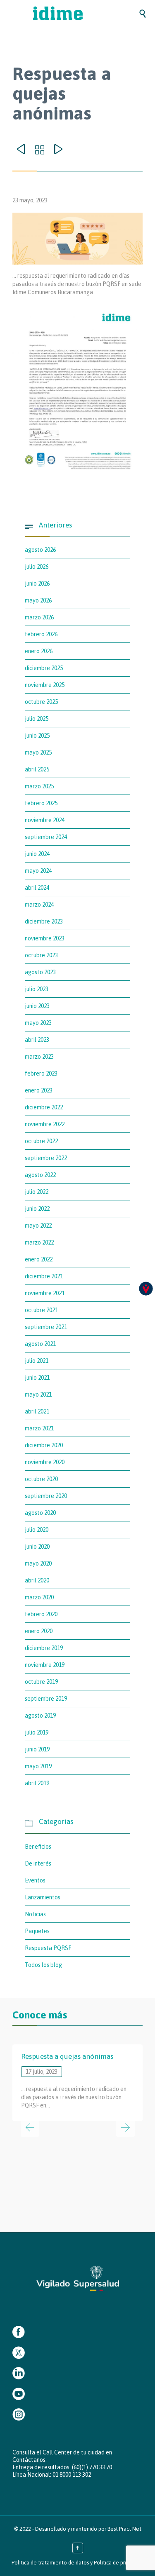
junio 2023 (37, 1006)
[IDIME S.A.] (86, 13)
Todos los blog (43, 1965)
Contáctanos (29, 2460)
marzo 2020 (39, 1597)
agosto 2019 (40, 1716)
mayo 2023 (38, 1023)
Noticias (35, 1914)
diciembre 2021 (44, 1276)
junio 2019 (37, 1749)
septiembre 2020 (46, 1496)
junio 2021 (37, 1378)
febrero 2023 (41, 1074)
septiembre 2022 (46, 1158)
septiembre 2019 (46, 1699)
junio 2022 (37, 1209)
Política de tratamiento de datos (50, 2563)
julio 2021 (37, 1361)
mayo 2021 (38, 1395)
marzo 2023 (39, 1057)
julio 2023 (37, 989)
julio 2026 (37, 567)
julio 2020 (37, 1530)
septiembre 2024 (46, 837)
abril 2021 (37, 1411)
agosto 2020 (40, 1513)
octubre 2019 (41, 1682)
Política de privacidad (119, 2563)
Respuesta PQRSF (48, 1948)
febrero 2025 (41, 803)
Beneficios (38, 1847)
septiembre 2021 (46, 1327)
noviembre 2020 (45, 1462)
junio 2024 (37, 854)
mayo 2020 (38, 1563)
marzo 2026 (39, 617)
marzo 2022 (39, 1242)
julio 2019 (37, 1732)
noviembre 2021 (45, 1293)
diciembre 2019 (44, 1648)
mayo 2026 (38, 600)
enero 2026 (39, 651)
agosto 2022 (40, 1175)
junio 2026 (37, 584)
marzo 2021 (39, 1428)
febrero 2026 (41, 634)
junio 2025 (37, 736)
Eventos (35, 1880)
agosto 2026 (40, 550)
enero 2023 (39, 1090)
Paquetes (37, 1931)
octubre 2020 (41, 1479)
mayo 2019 (38, 1766)
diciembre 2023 (44, 921)
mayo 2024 (38, 871)
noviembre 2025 (45, 685)
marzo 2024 (39, 905)
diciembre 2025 (44, 668)
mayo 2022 (38, 1226)
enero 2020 (39, 1631)
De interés (38, 1863)
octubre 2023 (41, 955)
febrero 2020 (41, 1614)
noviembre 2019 (45, 1665)
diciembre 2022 (44, 1107)
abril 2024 (37, 888)
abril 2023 (37, 1040)
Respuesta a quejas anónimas (67, 2056)
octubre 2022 (41, 1141)
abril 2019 (37, 1783)
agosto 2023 (40, 972)
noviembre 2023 (45, 938)
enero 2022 (39, 1259)
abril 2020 (37, 1580)
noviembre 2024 (45, 820)
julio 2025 (37, 719)
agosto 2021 (40, 1344)
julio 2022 (37, 1192)
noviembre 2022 (45, 1124)
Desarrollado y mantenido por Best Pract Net (88, 2529)
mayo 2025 (38, 752)
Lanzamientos (43, 1897)
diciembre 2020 (44, 1445)
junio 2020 (37, 1547)
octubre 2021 (41, 1310)
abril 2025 (37, 769)
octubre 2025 (41, 702)
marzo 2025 (39, 786)
